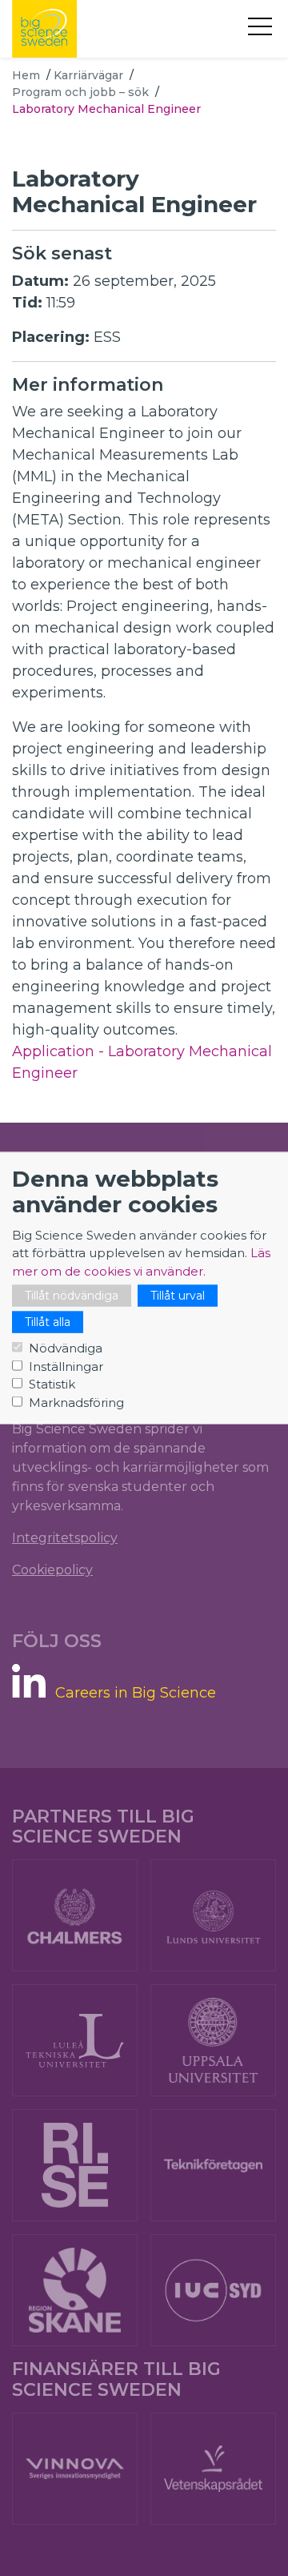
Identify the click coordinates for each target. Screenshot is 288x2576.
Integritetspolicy (65, 1538)
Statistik (52, 1384)
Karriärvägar (88, 75)
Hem (26, 75)
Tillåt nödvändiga (72, 1296)
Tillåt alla (48, 1322)
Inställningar (66, 1366)
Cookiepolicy (52, 1570)
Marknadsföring (76, 1402)
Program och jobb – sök (80, 92)
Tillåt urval (178, 1296)
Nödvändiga (66, 1348)
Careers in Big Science (136, 1693)
